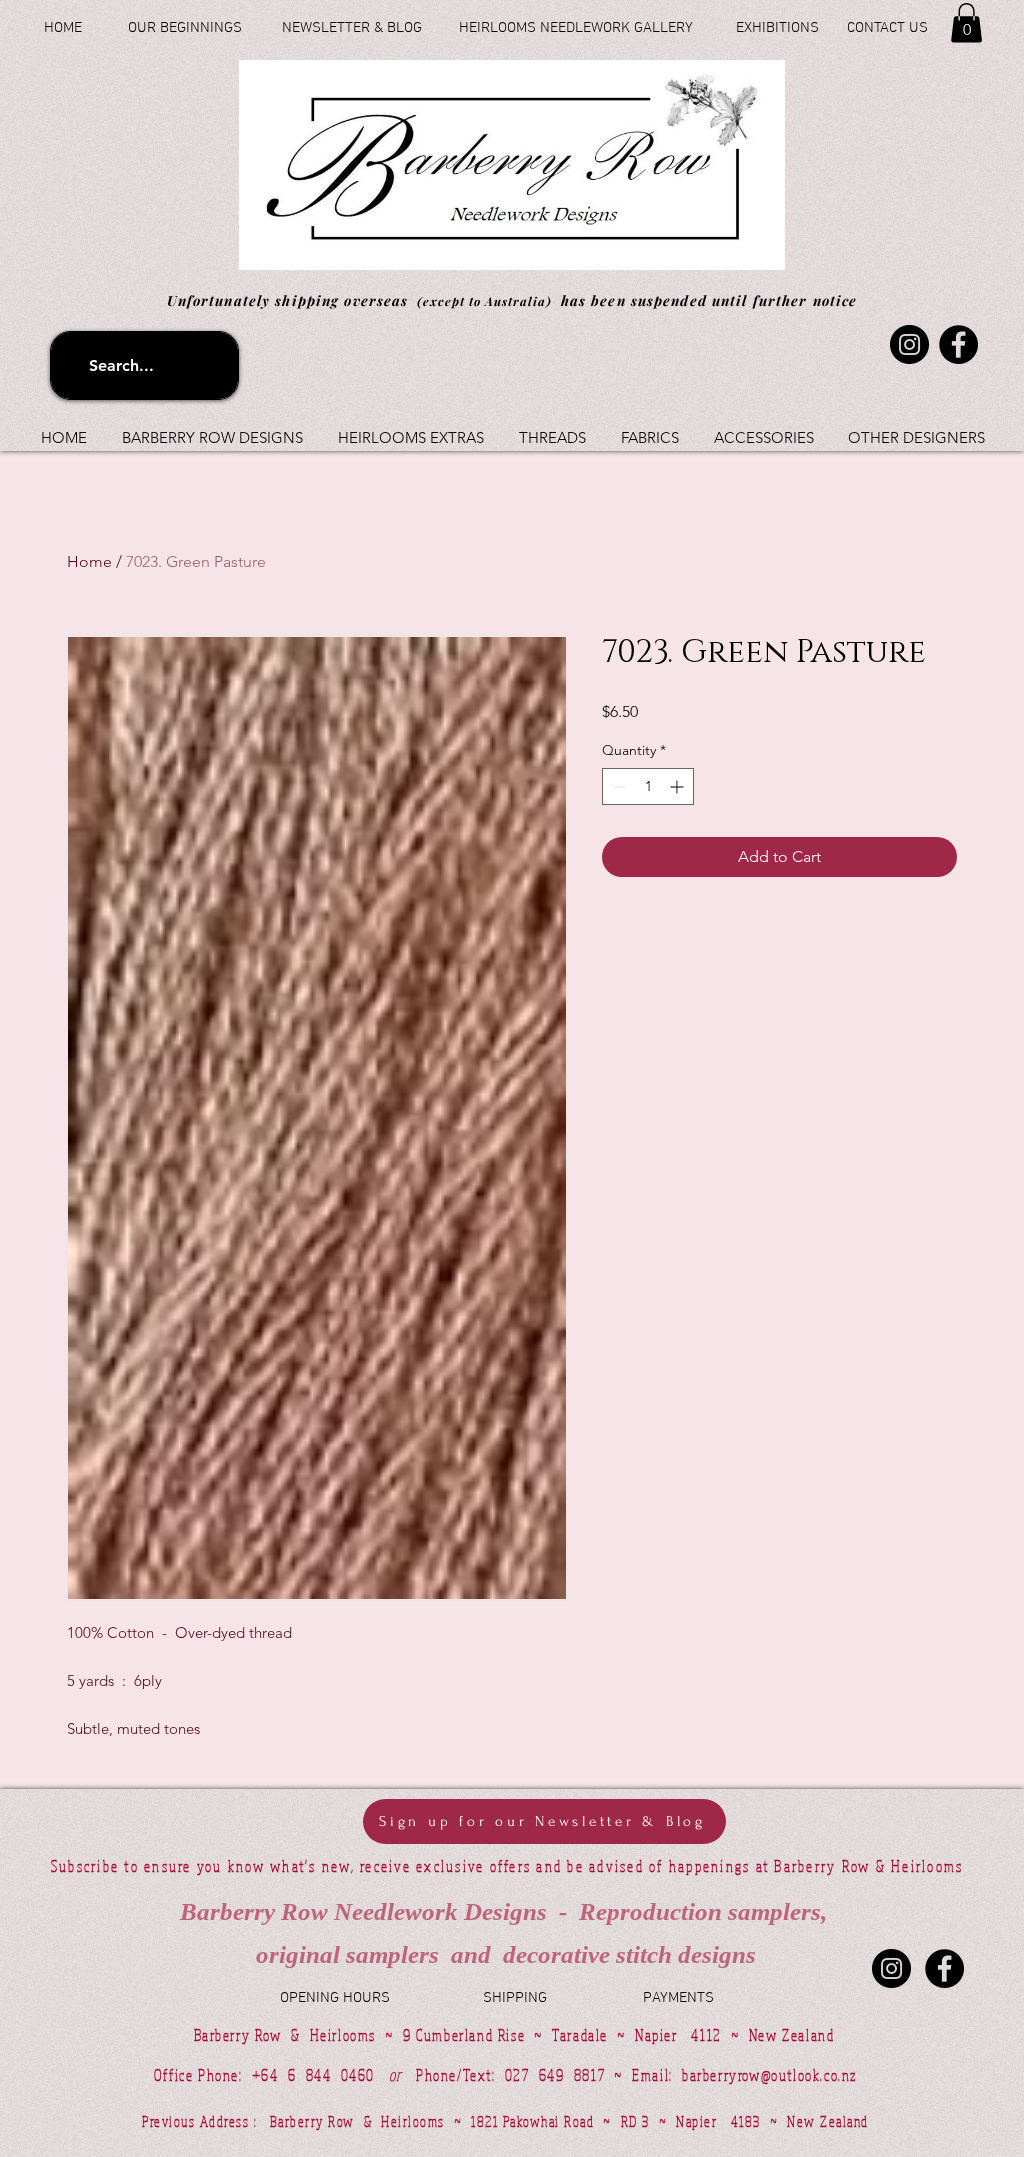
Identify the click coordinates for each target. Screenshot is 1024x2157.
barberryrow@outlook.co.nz (769, 2075)
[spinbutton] (648, 786)
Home (89, 561)
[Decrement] (617, 786)
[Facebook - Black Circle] (944, 1968)
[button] (966, 22)
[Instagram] (909, 344)
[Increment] (678, 786)
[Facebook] (958, 344)
